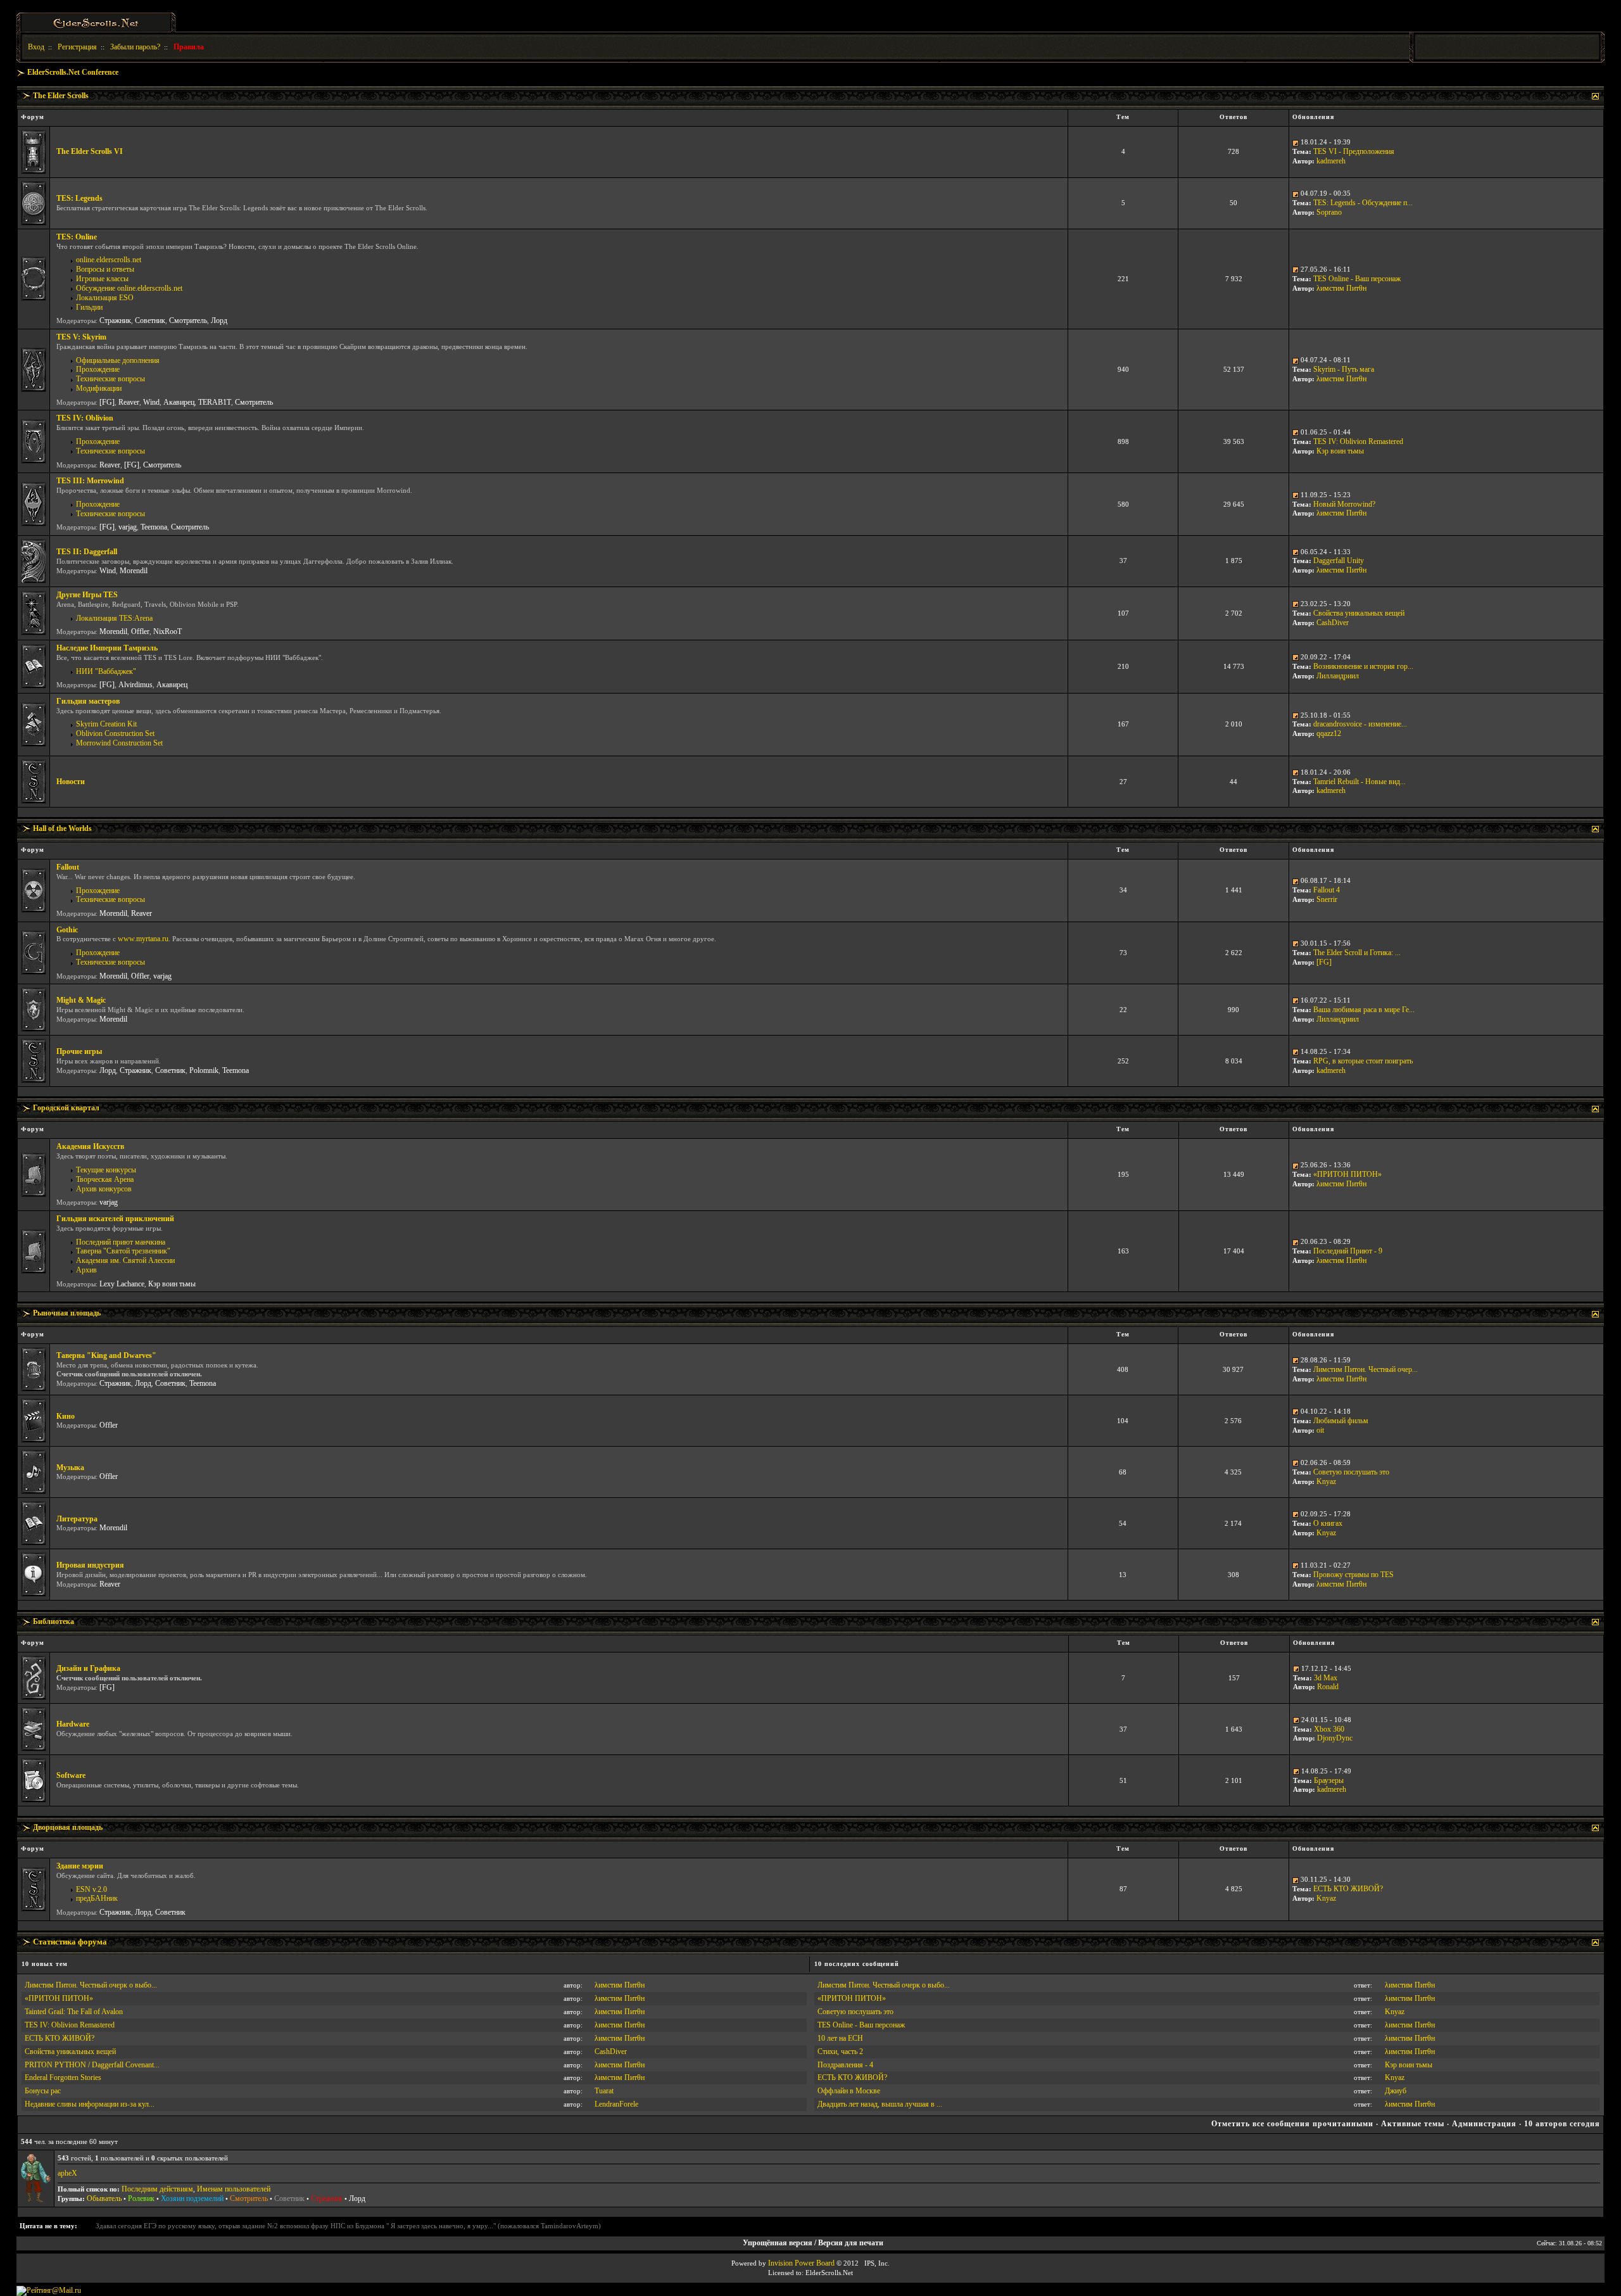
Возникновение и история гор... (1363, 666)
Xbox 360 (1329, 1729)
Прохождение (98, 369)
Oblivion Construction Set (115, 733)
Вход (36, 47)
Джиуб (1396, 2091)
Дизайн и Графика (88, 1668)
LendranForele (616, 2104)
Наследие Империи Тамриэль (107, 648)
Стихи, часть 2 (840, 2052)
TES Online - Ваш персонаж (1357, 279)
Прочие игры (79, 1051)
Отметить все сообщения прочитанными (1292, 2124)
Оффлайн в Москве (849, 2091)
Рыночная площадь (67, 1313)
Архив (86, 1270)
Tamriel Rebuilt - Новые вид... (1359, 782)
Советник (150, 320)
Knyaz (1326, 1481)
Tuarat (604, 2091)
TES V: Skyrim (81, 337)
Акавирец (179, 402)
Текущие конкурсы (106, 1170)
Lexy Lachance (122, 1284)
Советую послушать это (1351, 1472)
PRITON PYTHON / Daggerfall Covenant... (92, 2065)
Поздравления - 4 (845, 2065)
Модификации (99, 388)
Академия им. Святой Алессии (125, 1260)
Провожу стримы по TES (1353, 1575)
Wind (151, 402)
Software (71, 1775)
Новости (71, 782)
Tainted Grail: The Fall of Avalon (74, 2012)
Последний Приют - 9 (1348, 1251)
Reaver (129, 402)
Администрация (1484, 2124)
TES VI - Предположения (1354, 151)
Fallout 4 (1327, 890)
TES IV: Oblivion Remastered (1358, 441)
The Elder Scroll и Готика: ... (1357, 953)
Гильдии (89, 307)
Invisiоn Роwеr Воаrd (801, 2263)
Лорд (219, 320)
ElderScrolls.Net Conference (73, 72)
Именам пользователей (234, 2189)
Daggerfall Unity (1339, 561)
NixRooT (167, 631)
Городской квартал (66, 1108)
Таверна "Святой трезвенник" (123, 1251)
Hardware (73, 1724)
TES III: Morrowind (90, 481)
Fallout (68, 867)
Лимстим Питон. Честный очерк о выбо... (91, 1985)
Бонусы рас (43, 2091)
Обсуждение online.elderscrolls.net (129, 288)
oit (1320, 1430)
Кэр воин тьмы (1340, 451)
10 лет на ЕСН (840, 2038)
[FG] (107, 402)
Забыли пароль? (135, 47)
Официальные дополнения (118, 360)
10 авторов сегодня (1562, 2124)
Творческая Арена (105, 1179)
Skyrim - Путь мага (1344, 369)
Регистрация (77, 47)
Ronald (1328, 1687)
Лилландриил (1338, 676)
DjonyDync (1335, 1738)
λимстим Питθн (1341, 288)
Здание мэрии (80, 1866)
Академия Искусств (90, 1146)
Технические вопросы (110, 379)
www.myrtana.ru (143, 939)
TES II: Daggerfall (87, 552)
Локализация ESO (105, 298)
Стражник (115, 320)
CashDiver (1333, 623)
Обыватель (104, 2198)
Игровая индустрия (90, 1565)
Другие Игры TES (87, 595)
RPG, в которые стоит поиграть (1363, 1061)
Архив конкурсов (104, 1189)
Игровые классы (102, 279)
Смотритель (188, 320)
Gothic (67, 930)
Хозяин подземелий (192, 2198)
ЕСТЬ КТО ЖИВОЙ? (1348, 1889)
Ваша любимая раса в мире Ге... (1364, 1010)
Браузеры (1329, 1780)
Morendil (134, 571)
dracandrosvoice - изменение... (1360, 724)
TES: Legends (79, 198)
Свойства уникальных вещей (1359, 613)
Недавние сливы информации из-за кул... (90, 2104)
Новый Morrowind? (1344, 504)
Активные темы (1413, 2124)
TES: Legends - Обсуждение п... (1363, 203)
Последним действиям (157, 2189)
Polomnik (204, 1070)
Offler (140, 631)
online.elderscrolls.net (109, 260)
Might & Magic (81, 1000)
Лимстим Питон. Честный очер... (1366, 1369)
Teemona (154, 527)
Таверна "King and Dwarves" (106, 1355)
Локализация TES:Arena (114, 618)
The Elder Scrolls (61, 96)
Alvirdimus (136, 685)
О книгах (1328, 1523)
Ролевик (141, 2198)
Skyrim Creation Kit (106, 724)
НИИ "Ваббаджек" (106, 671)
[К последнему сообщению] (1296, 142)
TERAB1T (215, 402)
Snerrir (1327, 899)
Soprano (1329, 212)
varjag (128, 527)
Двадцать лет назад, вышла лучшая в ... (880, 2104)
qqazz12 (1329, 733)
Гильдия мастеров (88, 701)
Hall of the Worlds (62, 828)
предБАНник (97, 1898)
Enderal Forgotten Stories (63, 2077)
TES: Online (77, 237)
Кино (66, 1416)
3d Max (1326, 1678)
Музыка (70, 1468)
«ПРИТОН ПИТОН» (1347, 1174)
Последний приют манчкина (121, 1242)
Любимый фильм (1341, 1421)
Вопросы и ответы (105, 269)
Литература (77, 1519)
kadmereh (1331, 161)
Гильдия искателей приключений (115, 1219)
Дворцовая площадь (68, 1827)
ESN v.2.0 (91, 1889)
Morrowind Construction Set (119, 743)
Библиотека (54, 1621)
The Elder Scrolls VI (90, 151)
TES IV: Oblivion (85, 418)
